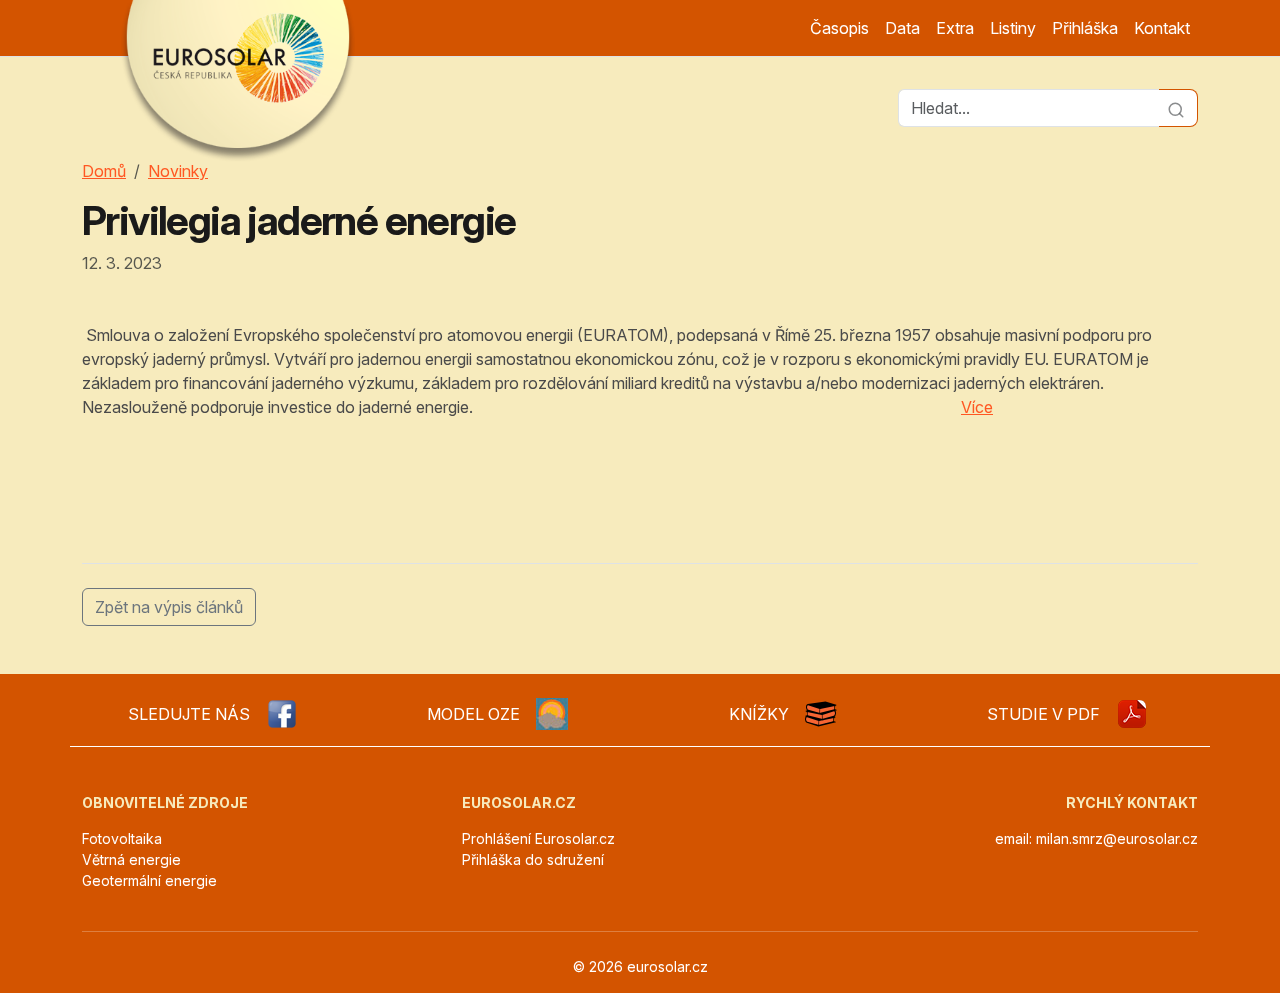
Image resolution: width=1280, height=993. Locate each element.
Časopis (839, 28)
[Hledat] (1178, 108)
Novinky (178, 171)
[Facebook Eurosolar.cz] (282, 714)
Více (977, 407)
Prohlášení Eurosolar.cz (538, 838)
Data (902, 28)
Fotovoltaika (122, 838)
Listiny (1013, 28)
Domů (104, 171)
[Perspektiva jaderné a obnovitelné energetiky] (1132, 714)
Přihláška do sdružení (533, 859)
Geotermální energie (149, 880)
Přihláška (1085, 28)
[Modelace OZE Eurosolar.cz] (552, 714)
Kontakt (1162, 28)
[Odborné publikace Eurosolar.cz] (821, 714)
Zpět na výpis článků (169, 607)
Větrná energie (131, 859)
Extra (955, 28)
